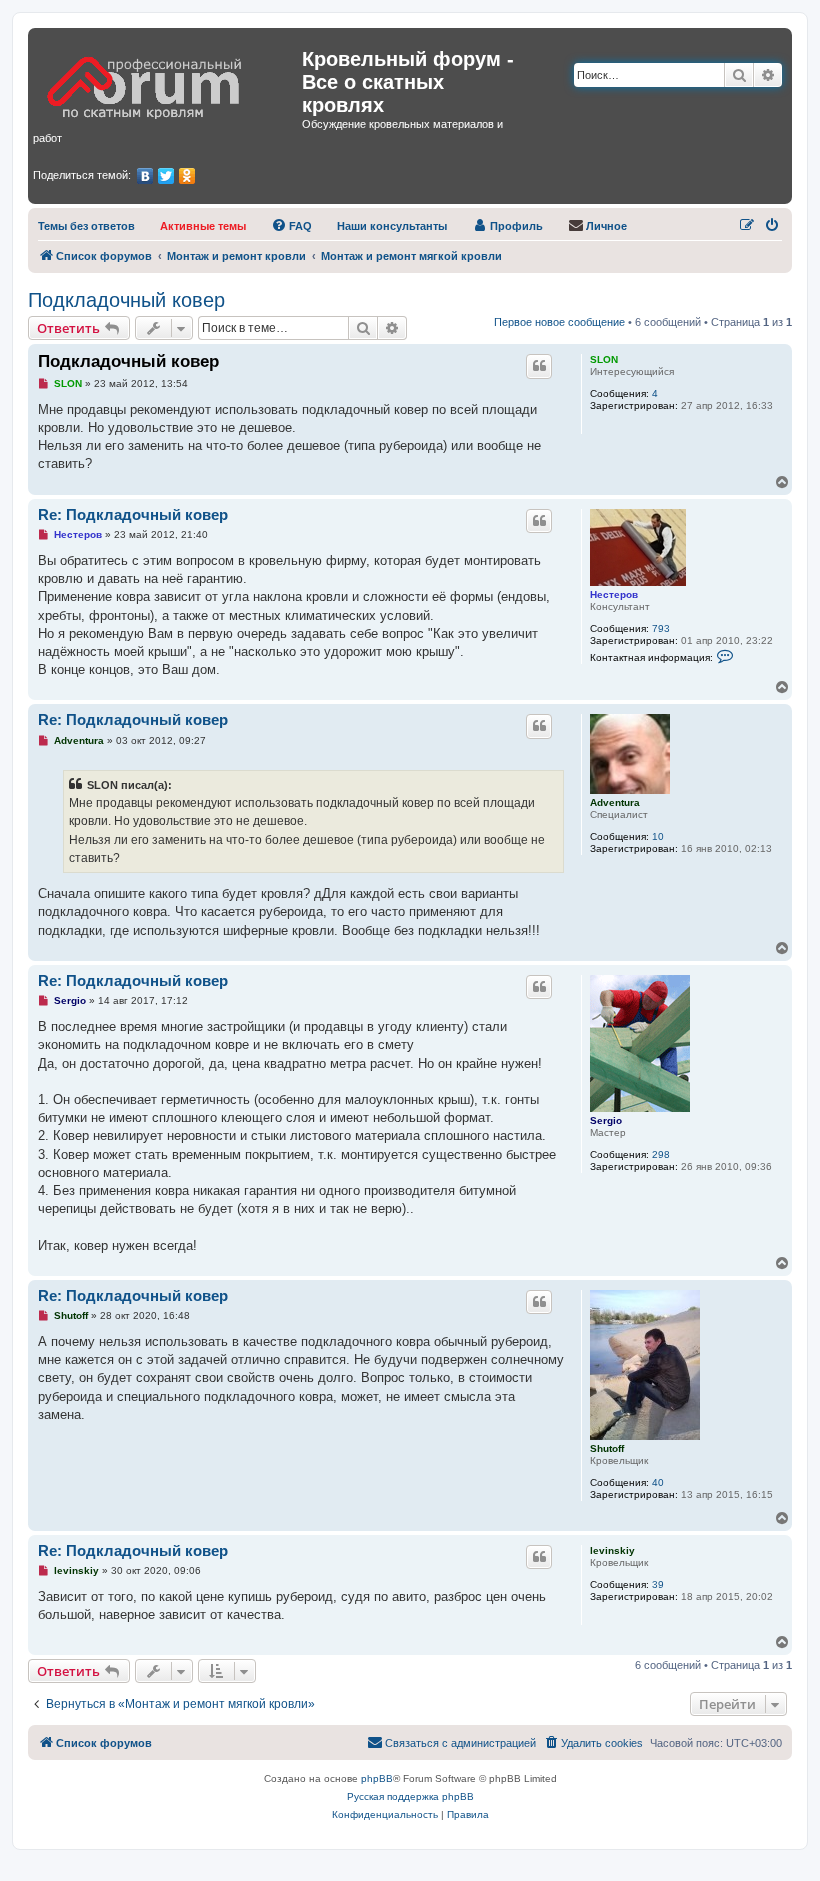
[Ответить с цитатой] (539, 366)
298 (661, 1154)
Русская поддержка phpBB (410, 1796)
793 (661, 628)
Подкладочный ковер (126, 300)
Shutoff (607, 1448)
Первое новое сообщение (559, 322)
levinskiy (612, 1550)
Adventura (615, 802)
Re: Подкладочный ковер (133, 514)
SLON (604, 359)
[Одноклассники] (187, 176)
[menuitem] (86, 226)
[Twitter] (166, 176)
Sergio (606, 1120)
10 (658, 836)
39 (658, 1584)
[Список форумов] (167, 81)
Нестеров (614, 594)
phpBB (377, 1778)
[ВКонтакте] (145, 176)
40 (658, 1482)
